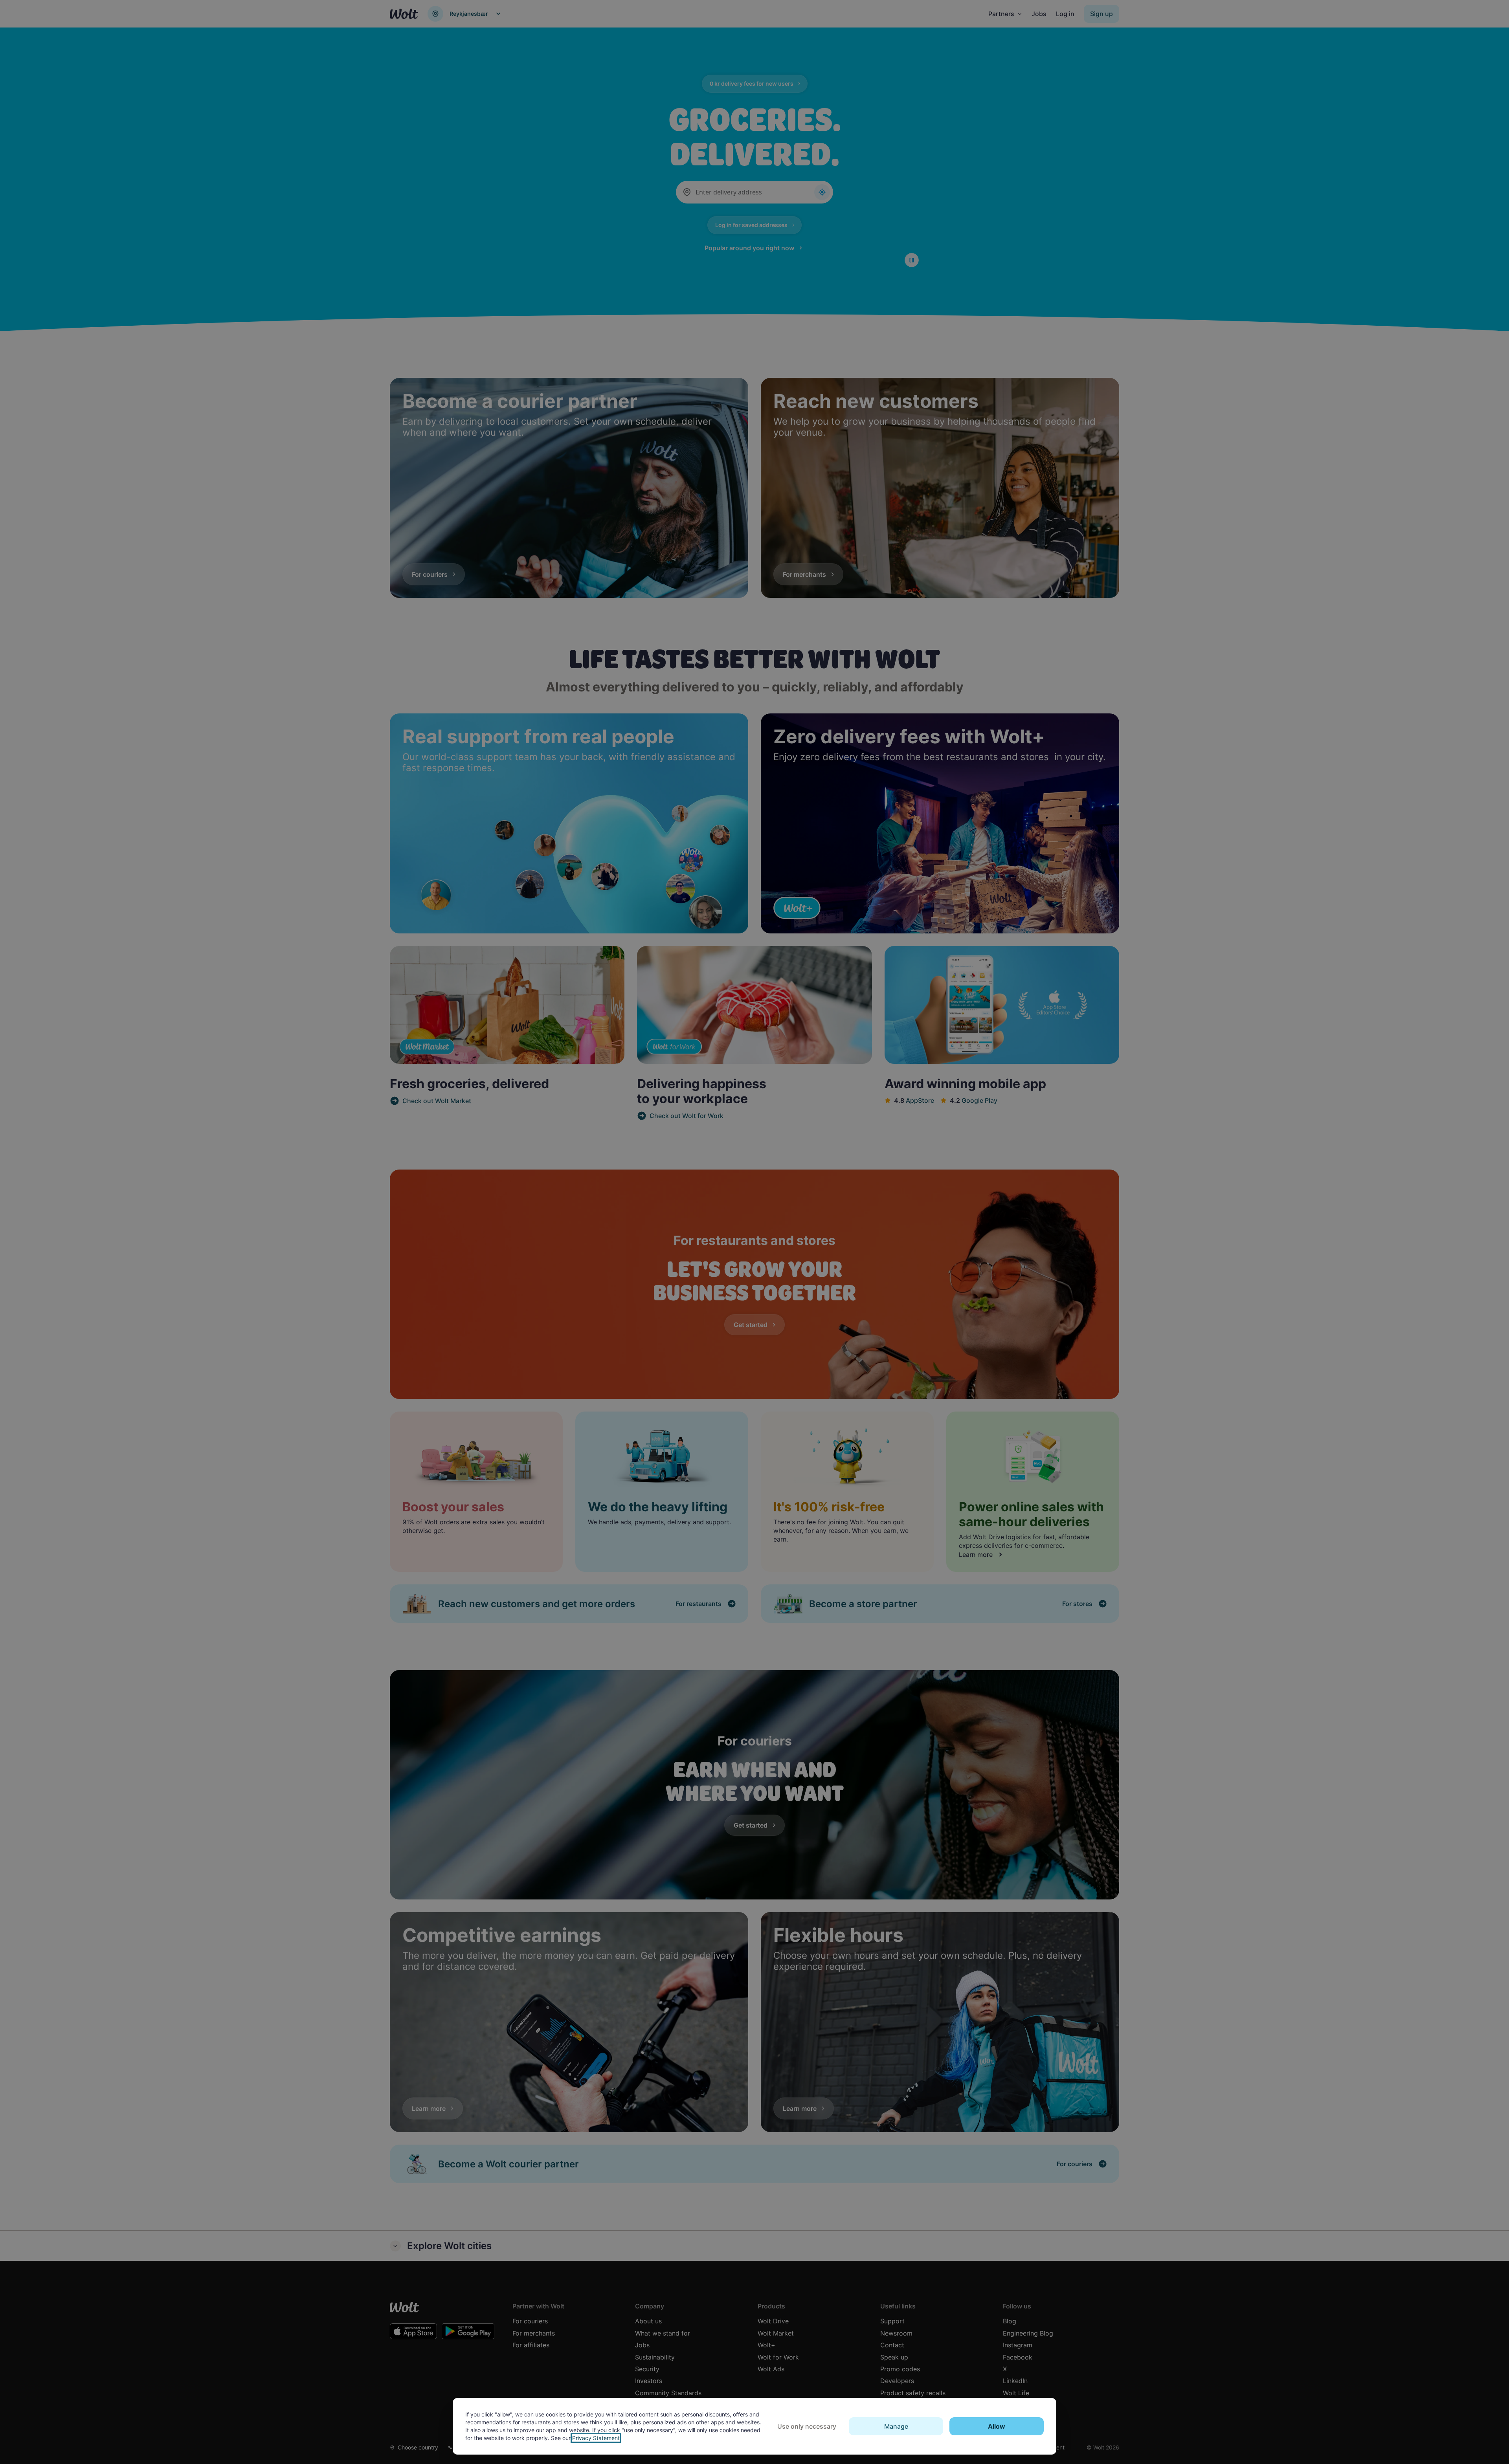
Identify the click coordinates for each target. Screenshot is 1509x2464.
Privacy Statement (596, 2438)
